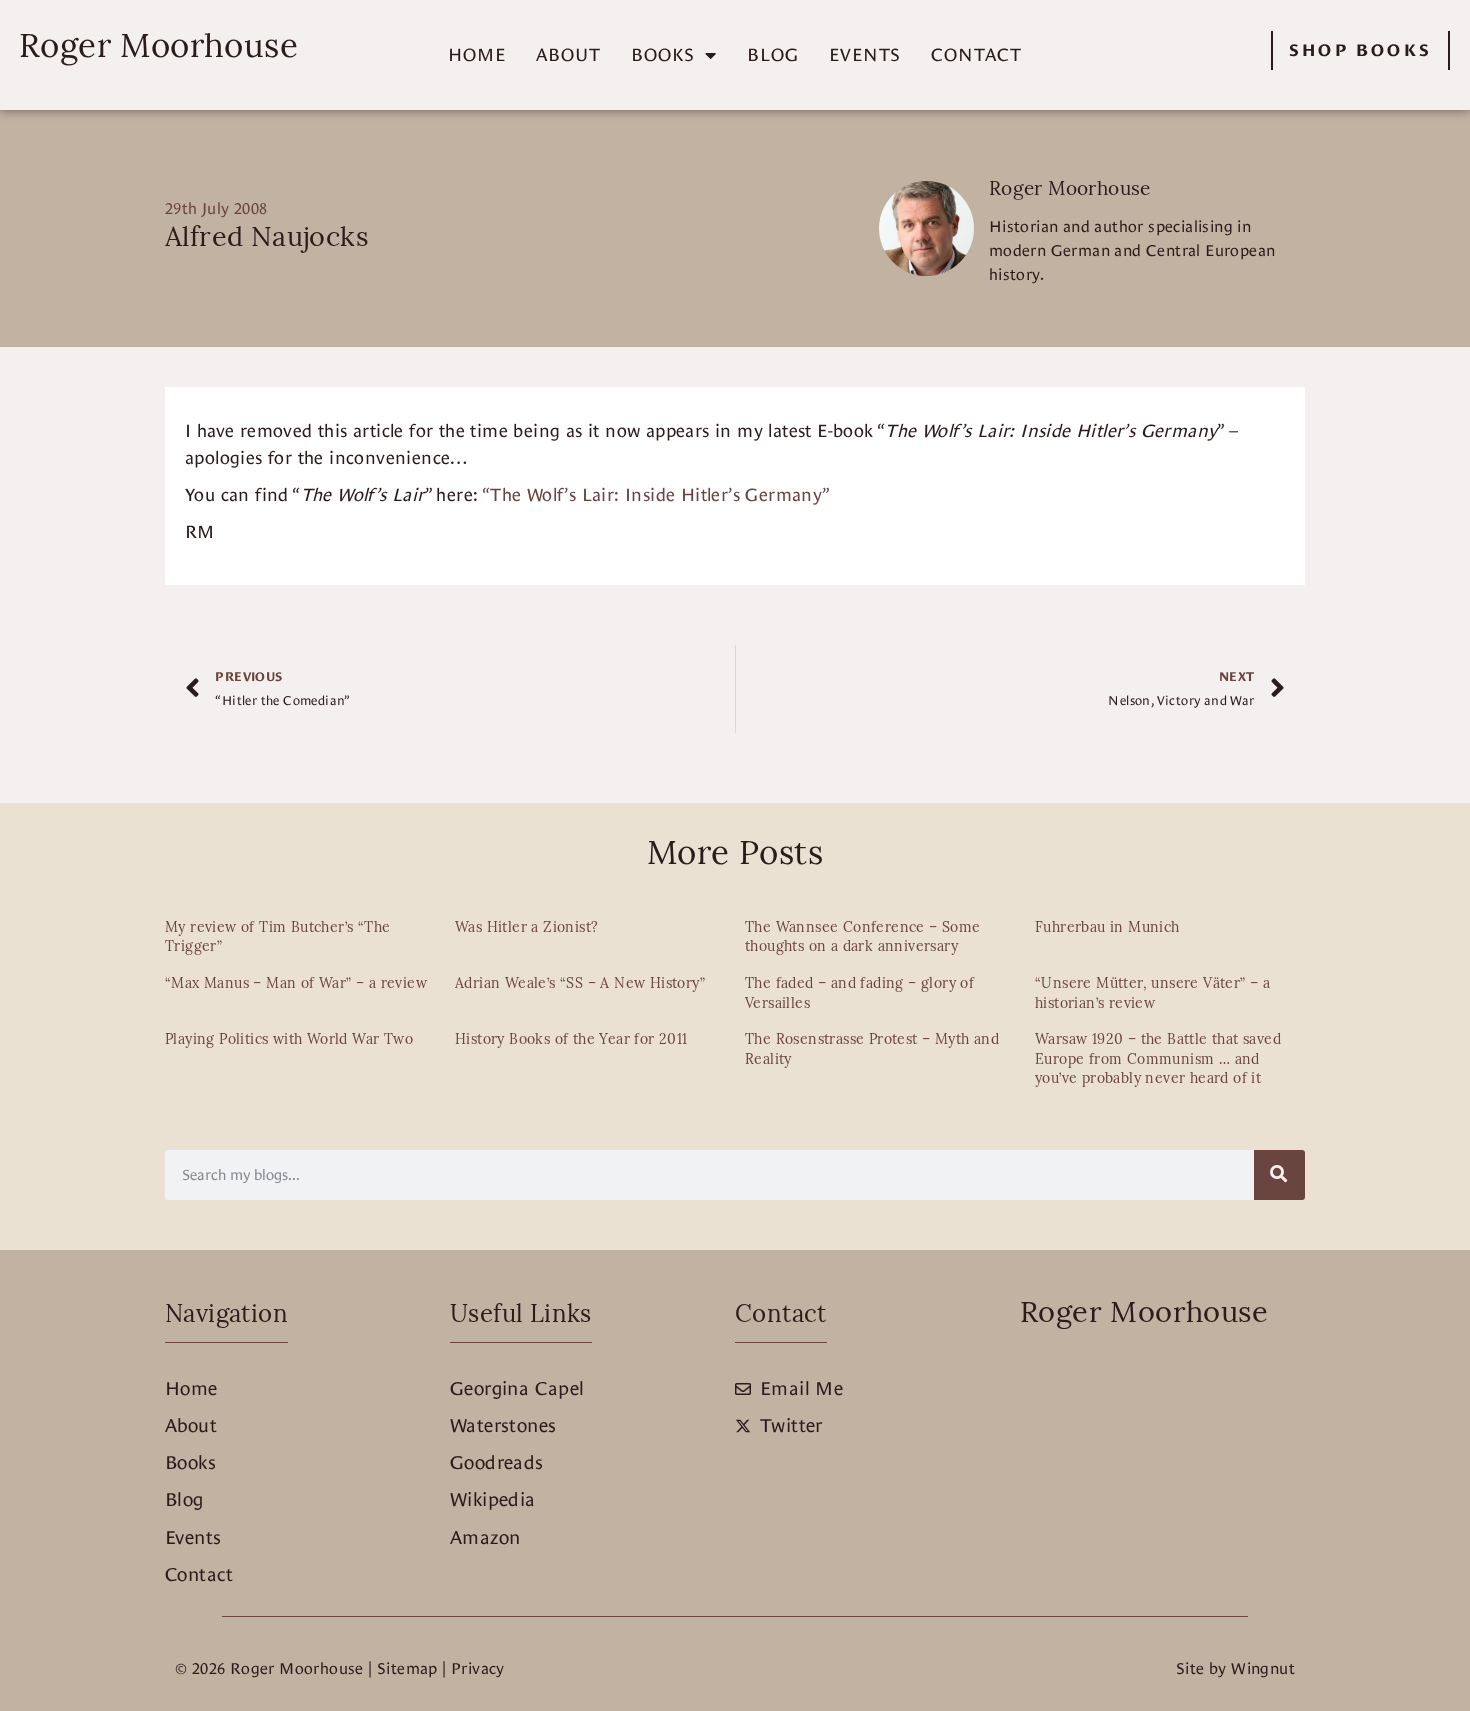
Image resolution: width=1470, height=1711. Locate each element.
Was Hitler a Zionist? (526, 928)
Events (865, 54)
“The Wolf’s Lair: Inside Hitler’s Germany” (656, 494)
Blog (773, 54)
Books (663, 54)
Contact (976, 54)
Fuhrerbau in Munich (1107, 928)
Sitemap (407, 1668)
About (568, 54)
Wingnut (1263, 1668)
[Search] (1279, 1175)
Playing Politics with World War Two (289, 1040)
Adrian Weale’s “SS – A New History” (580, 984)
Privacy (478, 1668)
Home (477, 54)
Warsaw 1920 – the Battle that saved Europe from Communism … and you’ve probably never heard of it (1158, 1060)
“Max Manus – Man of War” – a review (296, 984)
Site (1190, 1668)
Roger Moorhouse (158, 48)
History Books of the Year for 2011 (571, 1040)
